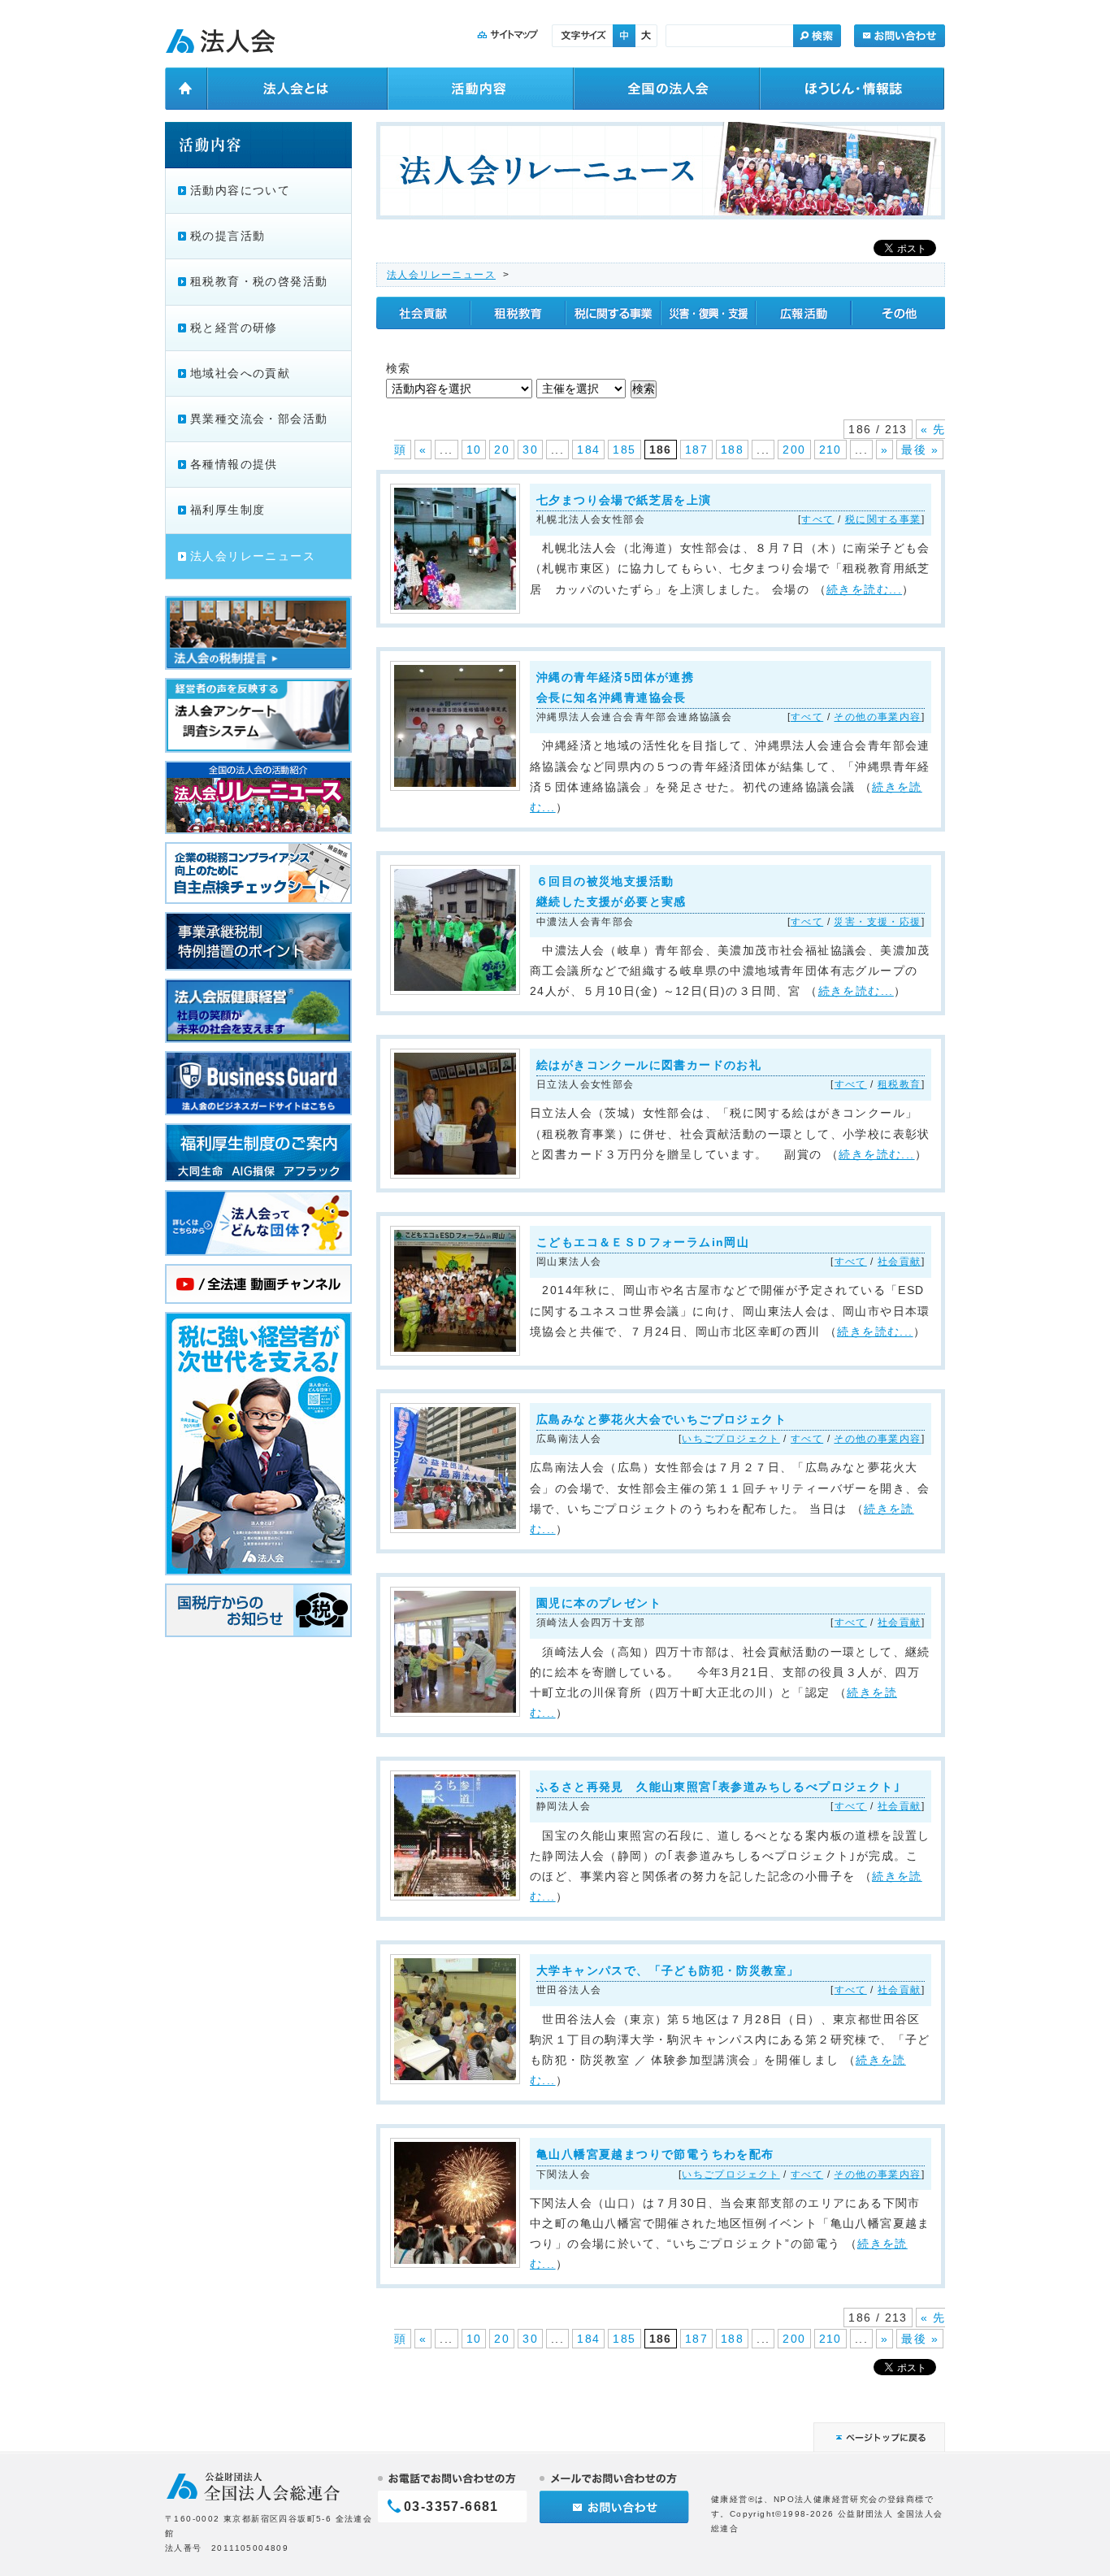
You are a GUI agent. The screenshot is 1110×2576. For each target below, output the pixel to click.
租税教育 (900, 1084)
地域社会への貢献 (240, 373)
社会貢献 (900, 1262)
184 (588, 450)
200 (794, 450)
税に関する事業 (883, 519)
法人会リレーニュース (441, 275)
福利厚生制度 (228, 510)
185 (624, 450)
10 (474, 450)
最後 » (920, 450)
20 (502, 450)
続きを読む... (864, 589)
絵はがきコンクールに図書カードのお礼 (649, 1065)
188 (732, 450)
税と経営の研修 (234, 328)
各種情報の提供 (234, 464)
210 (830, 450)
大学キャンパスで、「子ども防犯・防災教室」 (668, 1970)
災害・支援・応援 (877, 922)
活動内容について (240, 190)
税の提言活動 (228, 236)
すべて (817, 519)
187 (696, 450)
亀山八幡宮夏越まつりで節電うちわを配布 (655, 2154)
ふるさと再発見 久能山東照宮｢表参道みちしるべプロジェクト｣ (718, 1787)
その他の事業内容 (877, 717)
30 (530, 450)
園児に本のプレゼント (599, 1603)
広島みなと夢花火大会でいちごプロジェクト (661, 1419)
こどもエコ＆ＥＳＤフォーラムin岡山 (643, 1242)
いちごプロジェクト (731, 1439)
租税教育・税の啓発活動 (259, 281)
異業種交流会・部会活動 (259, 419)
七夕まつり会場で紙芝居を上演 (624, 500)
